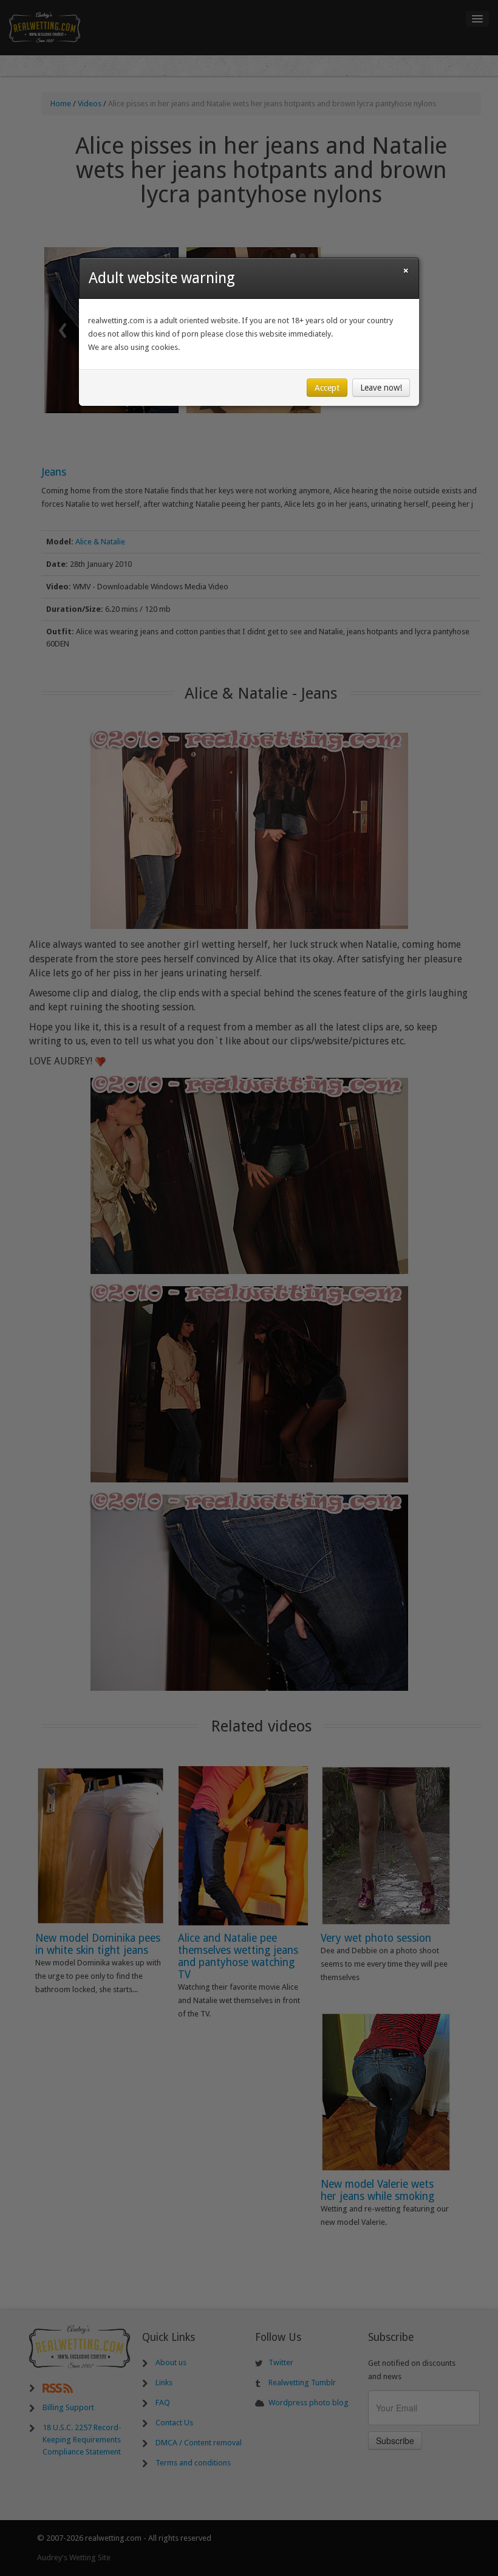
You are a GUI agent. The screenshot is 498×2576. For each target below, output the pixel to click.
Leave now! (381, 388)
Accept (327, 388)
